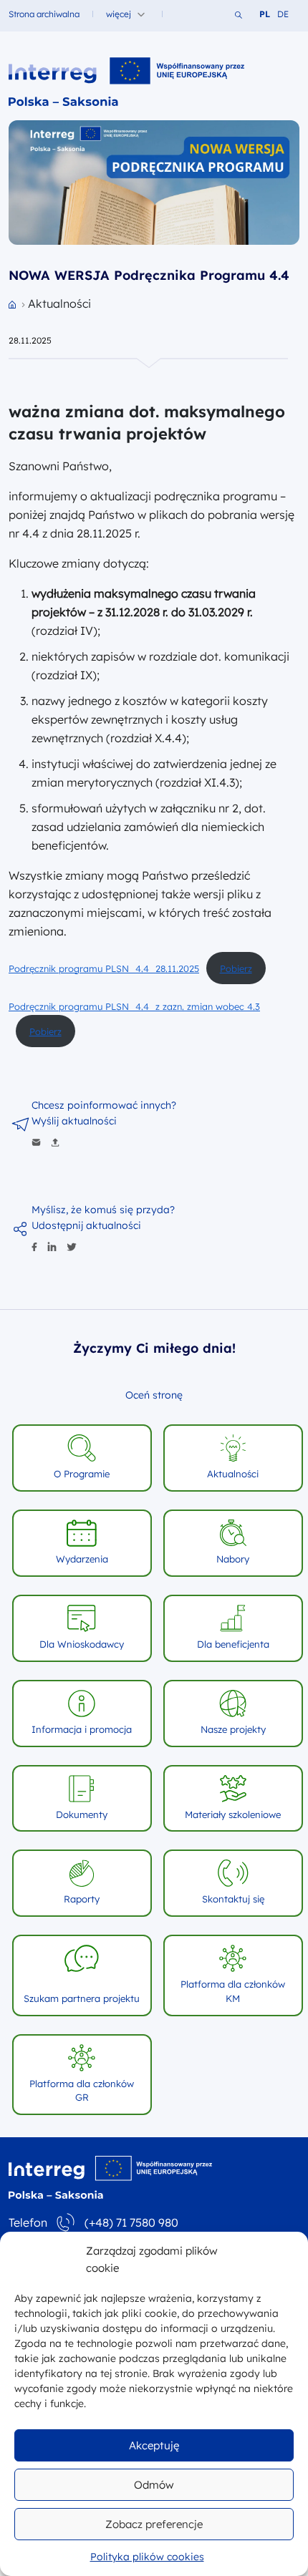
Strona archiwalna (44, 14)
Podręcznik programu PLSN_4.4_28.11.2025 (104, 968)
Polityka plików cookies (147, 2557)
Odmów (154, 2485)
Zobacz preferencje (154, 2524)
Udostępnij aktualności (86, 1225)
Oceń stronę (154, 1395)
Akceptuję (154, 2445)
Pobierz (236, 968)
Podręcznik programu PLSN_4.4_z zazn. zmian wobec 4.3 (134, 1006)
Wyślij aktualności (74, 1121)
